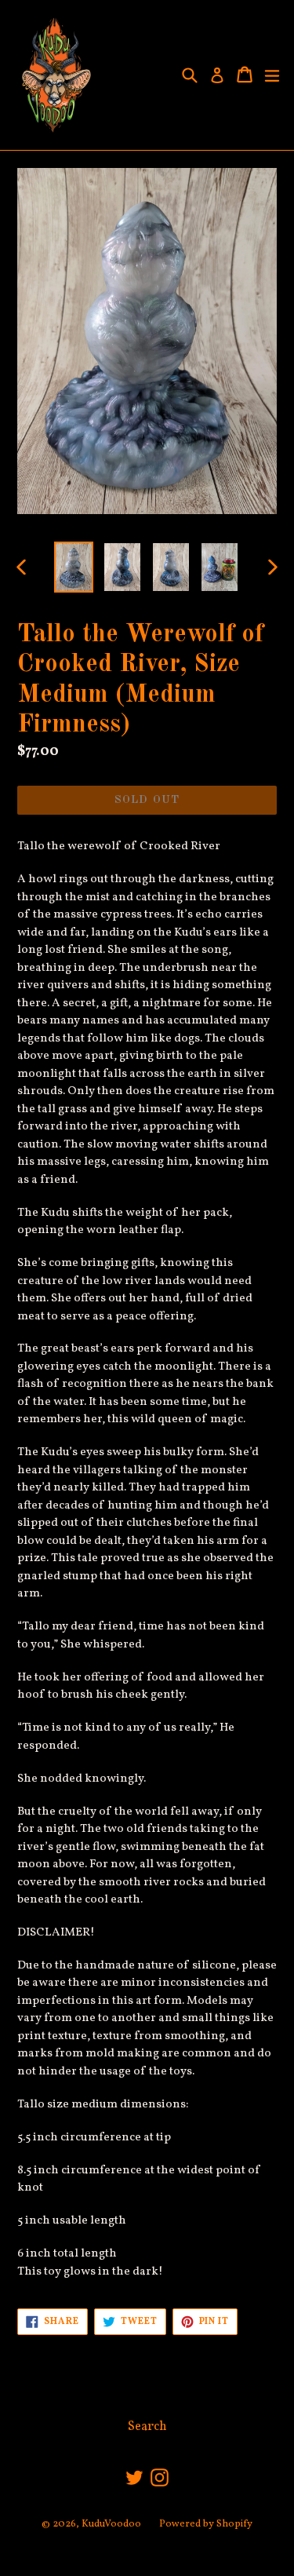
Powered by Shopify (206, 2524)
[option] (74, 567)
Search (147, 2427)
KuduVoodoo (111, 2524)
